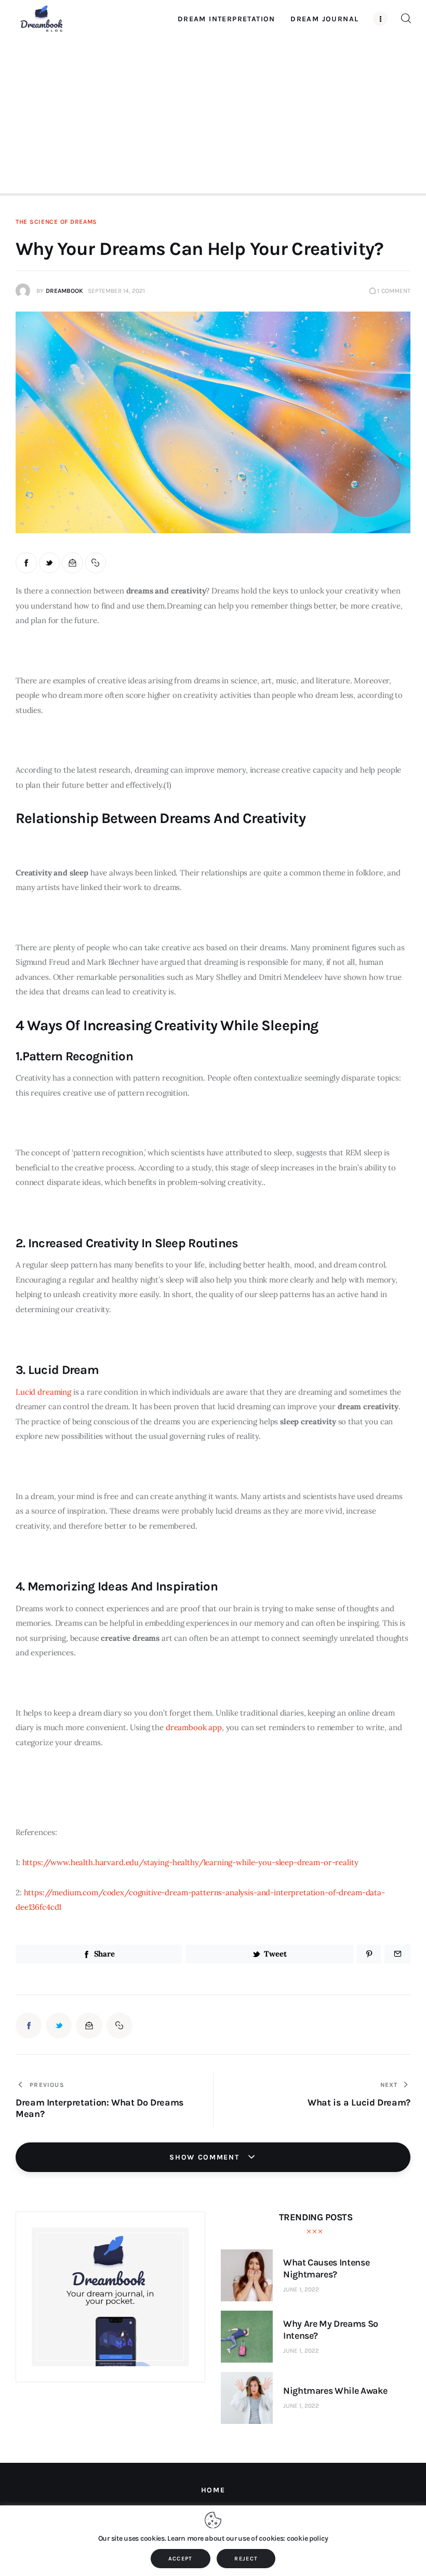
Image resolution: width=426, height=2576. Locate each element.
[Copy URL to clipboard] (96, 563)
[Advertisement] (213, 114)
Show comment (206, 2157)
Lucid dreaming (43, 1392)
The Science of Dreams (56, 222)
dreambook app (194, 1727)
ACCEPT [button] (181, 2559)
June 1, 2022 (301, 2289)
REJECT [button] (246, 2559)
